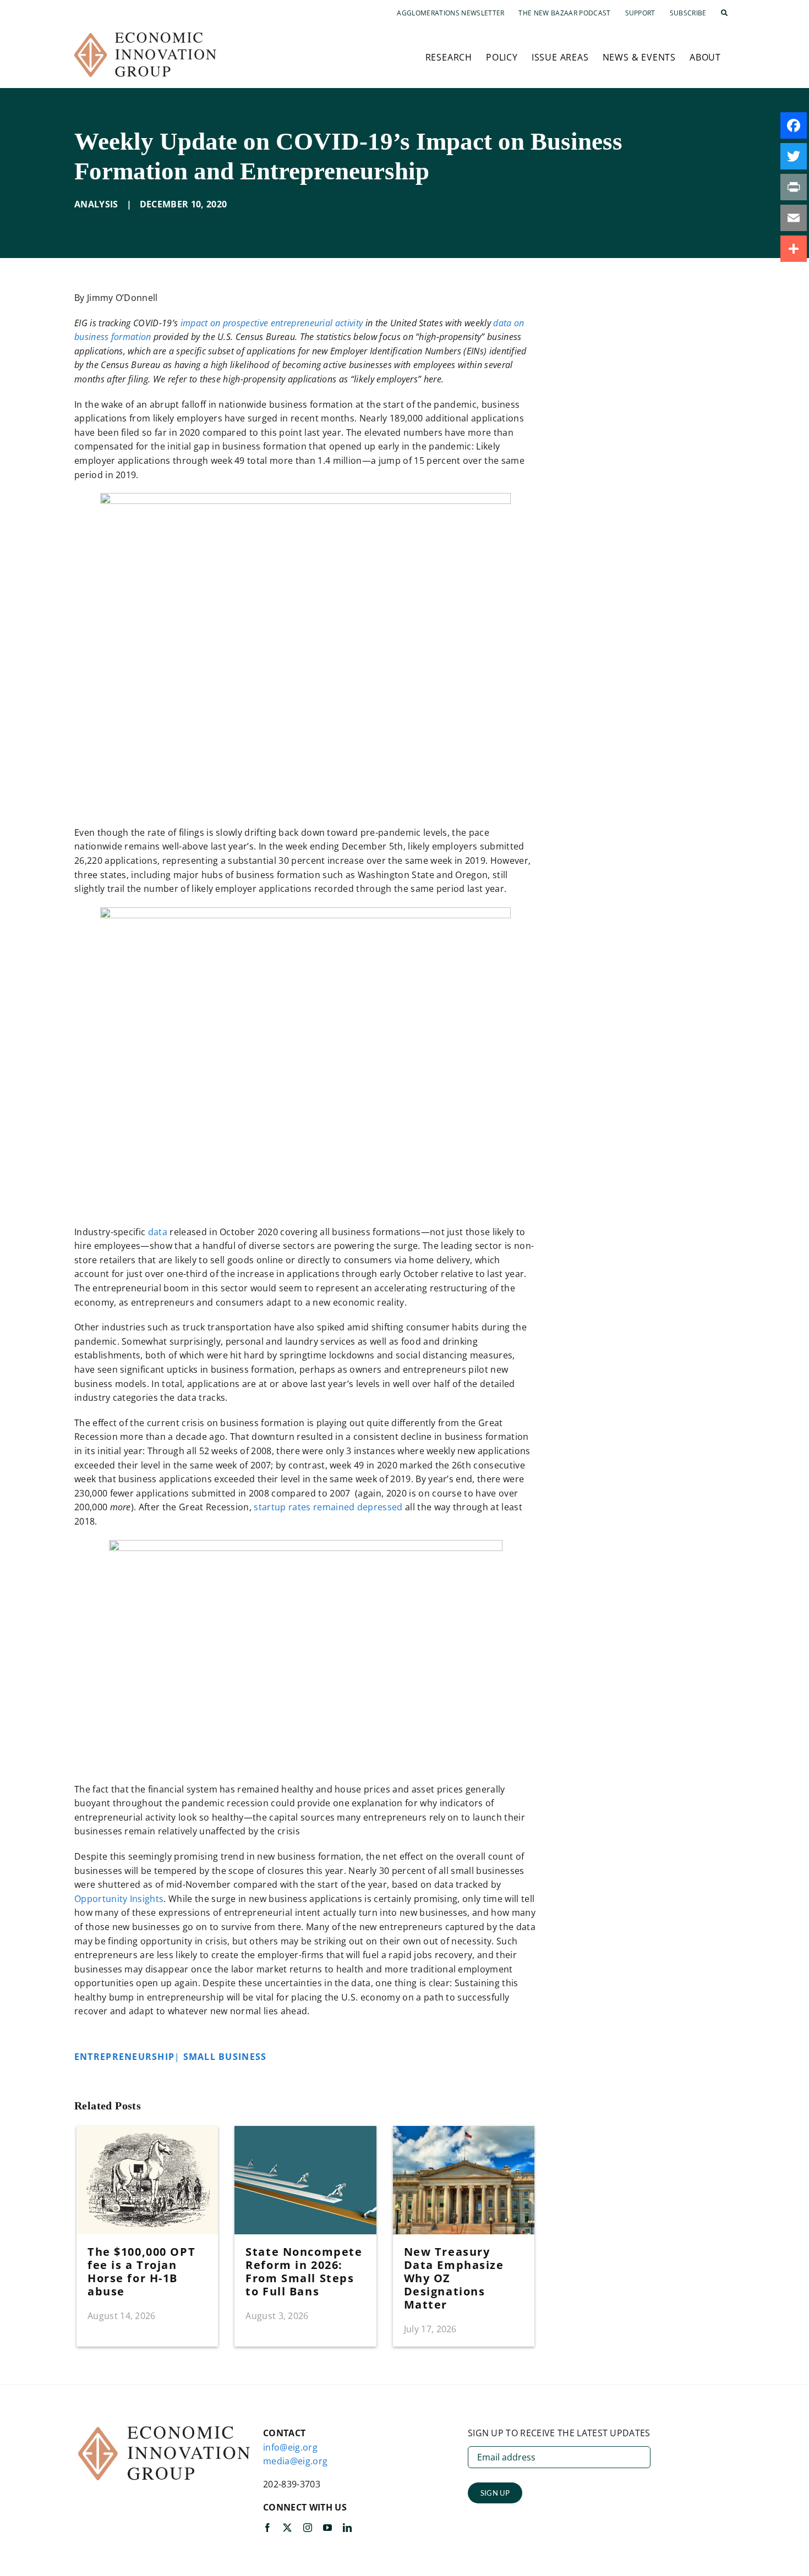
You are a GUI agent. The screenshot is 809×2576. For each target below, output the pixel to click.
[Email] (794, 218)
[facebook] (267, 2528)
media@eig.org (295, 2461)
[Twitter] (794, 156)
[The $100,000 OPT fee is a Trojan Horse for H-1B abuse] (147, 2132)
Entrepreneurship (124, 2057)
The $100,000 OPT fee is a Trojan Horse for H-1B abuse (141, 2271)
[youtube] (327, 2528)
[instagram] (308, 2528)
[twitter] (287, 2528)
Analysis (96, 204)
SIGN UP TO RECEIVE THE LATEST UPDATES (559, 2433)
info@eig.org (290, 2447)
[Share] (794, 249)
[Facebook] (794, 125)
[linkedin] (347, 2528)
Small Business (228, 2057)
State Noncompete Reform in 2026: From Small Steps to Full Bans (304, 2271)
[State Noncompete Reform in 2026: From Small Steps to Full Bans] (305, 2132)
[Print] (794, 187)
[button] (724, 13)
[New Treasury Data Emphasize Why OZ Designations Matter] (464, 2132)
